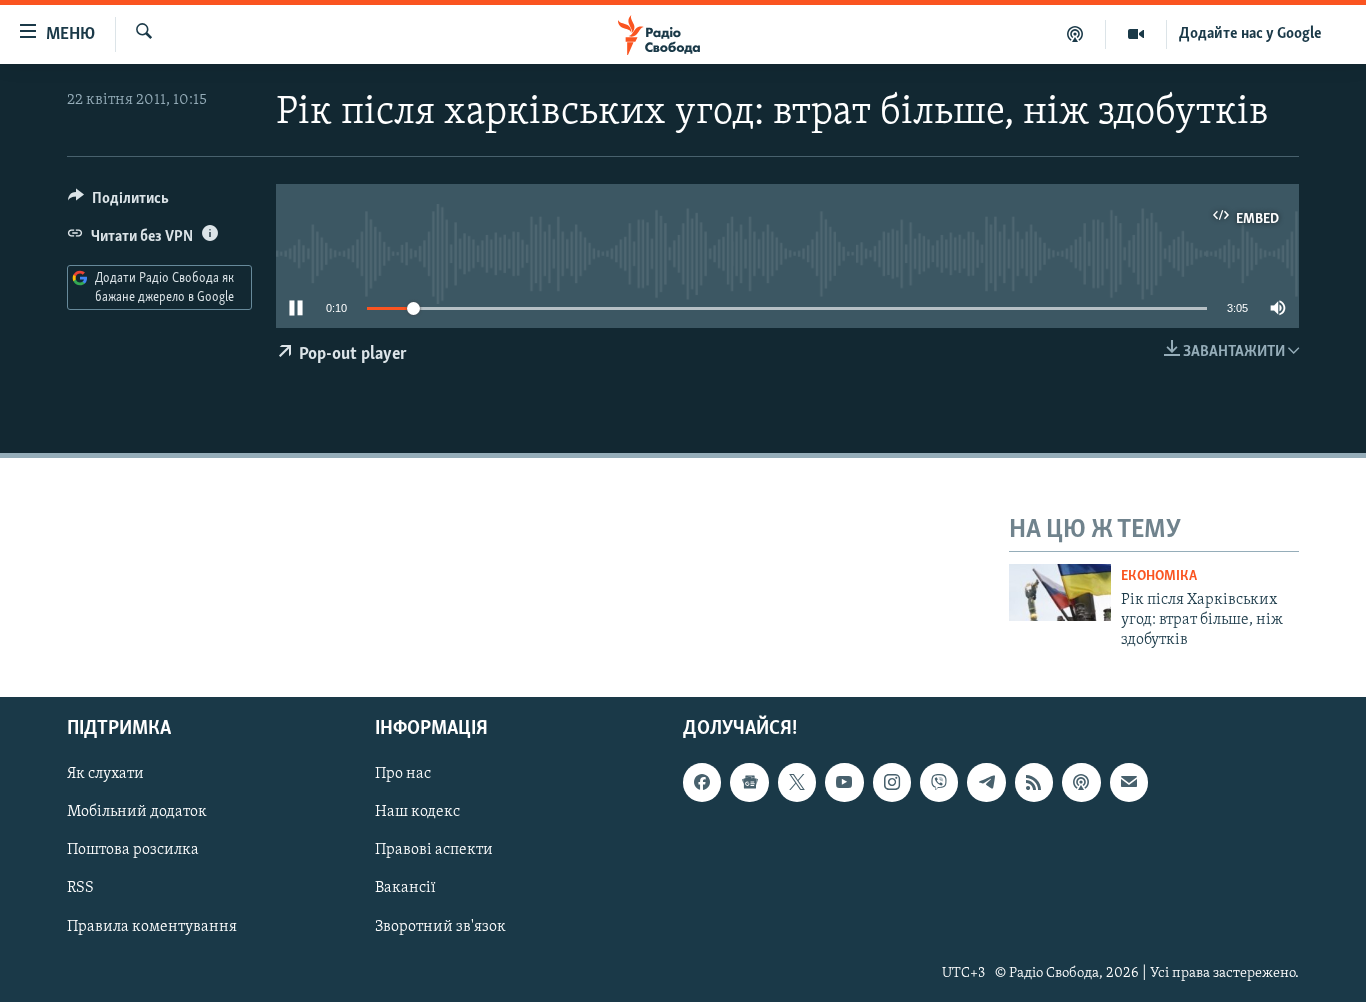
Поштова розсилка (133, 850)
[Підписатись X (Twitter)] (797, 782)
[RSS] (1034, 782)
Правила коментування (152, 926)
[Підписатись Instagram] (892, 782)
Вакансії (405, 888)
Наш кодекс (417, 812)
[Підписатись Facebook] (702, 782)
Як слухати (105, 774)
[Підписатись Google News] (749, 782)
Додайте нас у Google (1250, 34)
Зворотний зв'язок (440, 926)
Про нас (403, 774)
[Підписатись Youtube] (844, 782)
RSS (80, 888)
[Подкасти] (1075, 34)
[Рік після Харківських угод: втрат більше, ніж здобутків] (1060, 592)
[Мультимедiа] (1136, 34)
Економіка (1159, 576)
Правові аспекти (434, 850)
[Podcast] (1081, 782)
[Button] (118, 203)
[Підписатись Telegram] (986, 782)
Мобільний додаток (137, 812)
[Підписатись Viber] (939, 782)
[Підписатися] (1129, 782)
